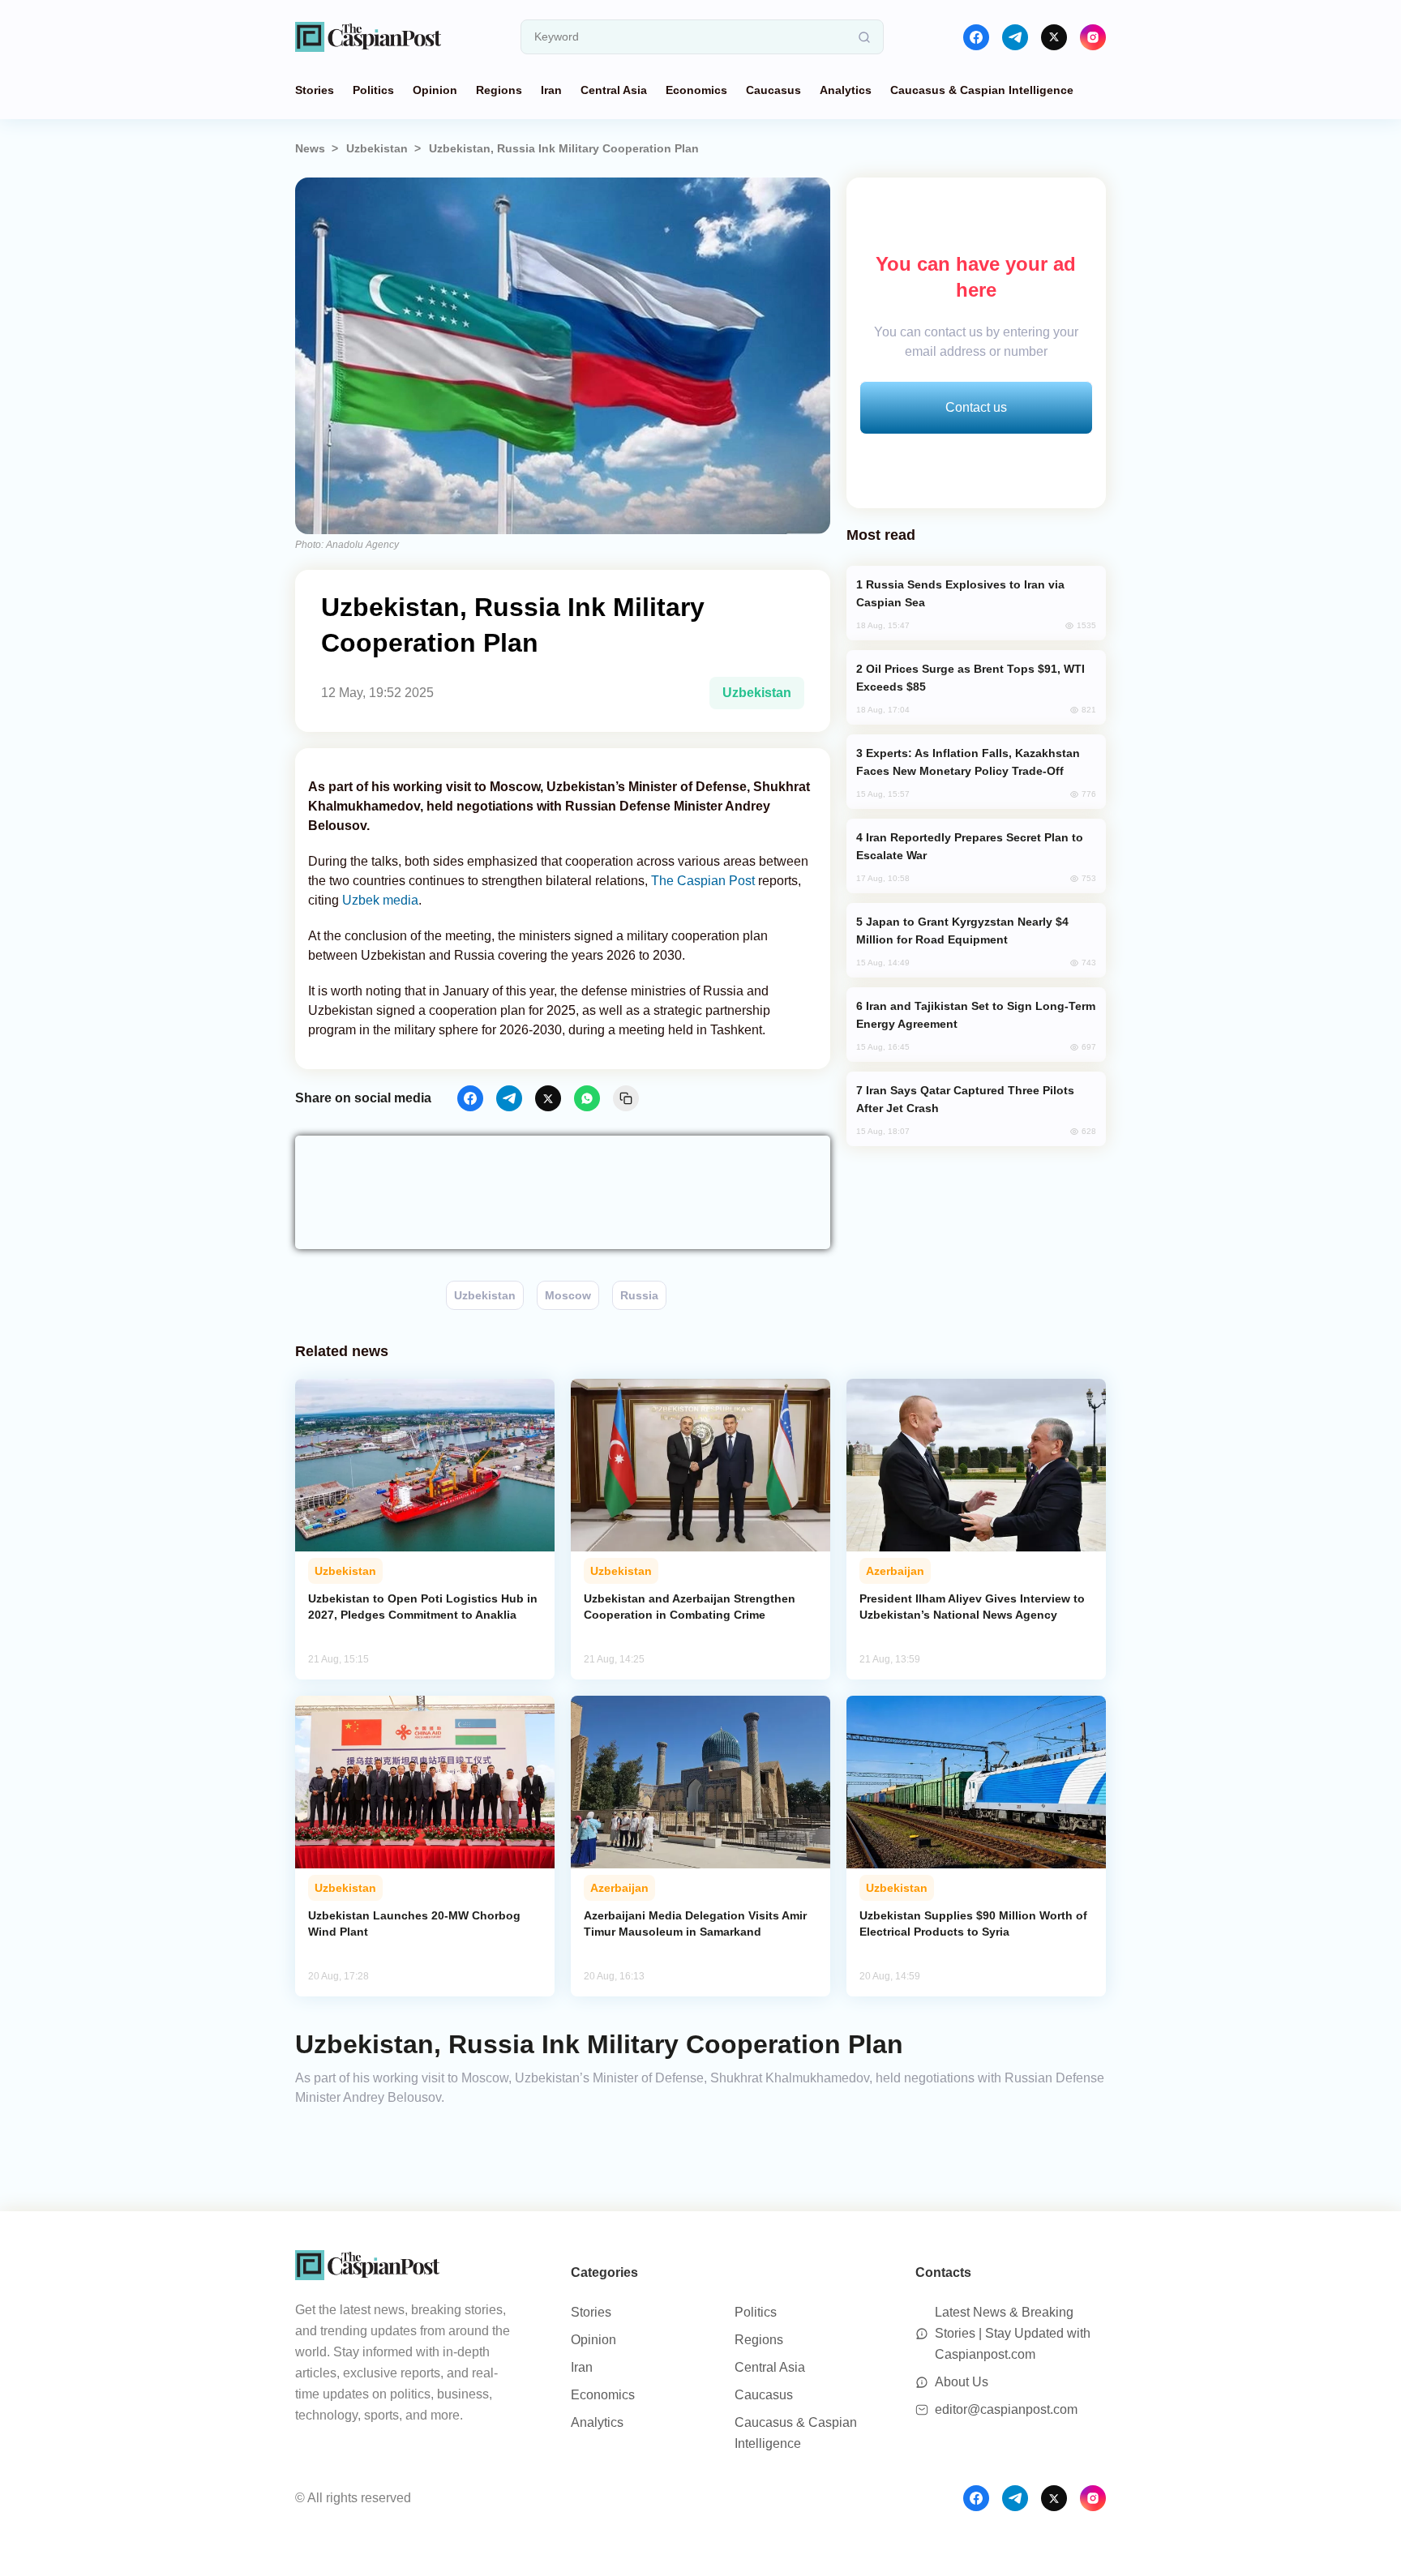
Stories (315, 90)
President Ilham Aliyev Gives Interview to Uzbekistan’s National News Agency (972, 1607)
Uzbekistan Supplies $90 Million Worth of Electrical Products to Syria (973, 1923)
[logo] (368, 37)
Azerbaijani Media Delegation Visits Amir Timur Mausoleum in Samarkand (695, 1923)
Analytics (846, 90)
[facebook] (976, 37)
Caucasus (773, 90)
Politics (373, 90)
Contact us (976, 407)
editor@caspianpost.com (1006, 2409)
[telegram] (1015, 37)
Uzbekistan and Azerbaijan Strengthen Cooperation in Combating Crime (690, 1607)
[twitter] (1054, 37)
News (310, 148)
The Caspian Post (703, 881)
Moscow (568, 1295)
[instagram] (1093, 37)
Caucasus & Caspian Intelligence (982, 90)
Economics (696, 90)
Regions (499, 90)
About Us (962, 2382)
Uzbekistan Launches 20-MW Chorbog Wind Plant (414, 1923)
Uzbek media (380, 900)
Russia (639, 1295)
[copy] (626, 1098)
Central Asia (614, 90)
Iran (551, 90)
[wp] (587, 1098)
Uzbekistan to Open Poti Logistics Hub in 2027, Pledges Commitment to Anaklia (423, 1607)
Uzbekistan (377, 148)
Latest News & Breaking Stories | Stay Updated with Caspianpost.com (1013, 2333)
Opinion (435, 90)
